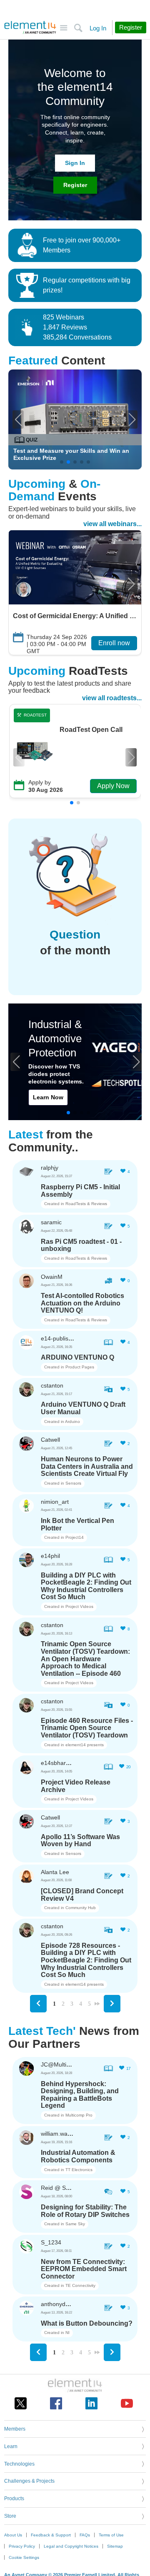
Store (10, 2516)
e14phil (50, 1556)
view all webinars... (112, 524)
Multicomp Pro (79, 2115)
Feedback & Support (51, 2535)
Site (64, 28)
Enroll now (114, 643)
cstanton (52, 1385)
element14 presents (85, 1745)
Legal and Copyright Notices (71, 2546)
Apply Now (113, 786)
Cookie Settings (24, 2557)
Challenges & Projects (29, 2481)
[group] (75, 419)
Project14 (75, 1537)
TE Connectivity (80, 2285)
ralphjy (50, 1168)
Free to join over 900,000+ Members (82, 245)
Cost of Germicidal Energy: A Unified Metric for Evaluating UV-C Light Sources (75, 616)
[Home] (30, 27)
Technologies (19, 2464)
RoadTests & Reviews (86, 1204)
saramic (51, 1222)
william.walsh (58, 2134)
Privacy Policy (22, 2546)
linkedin (91, 2403)
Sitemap (115, 2546)
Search (78, 28)
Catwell (50, 1440)
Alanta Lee (55, 1872)
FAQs (85, 2535)
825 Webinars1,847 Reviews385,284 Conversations (77, 327)
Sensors (73, 1483)
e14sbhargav (58, 1763)
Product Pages (80, 1367)
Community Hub (81, 1908)
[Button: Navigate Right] (112, 2004)
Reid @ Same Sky (65, 2188)
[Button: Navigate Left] (38, 2004)
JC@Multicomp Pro (66, 2064)
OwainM (52, 1277)
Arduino (72, 1422)
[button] (18, 419)
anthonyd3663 (60, 2304)
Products (14, 2499)
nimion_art (55, 1502)
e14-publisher (59, 1338)
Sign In (75, 163)
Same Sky (75, 2224)
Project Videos (79, 1606)
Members (15, 2429)
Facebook (56, 2403)
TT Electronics (79, 2170)
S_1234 (51, 2242)
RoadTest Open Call (91, 730)
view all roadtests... (112, 698)
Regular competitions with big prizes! (87, 285)
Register (75, 185)
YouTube (127, 2403)
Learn (11, 2446)
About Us (13, 2535)
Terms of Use (111, 2535)
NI (67, 2333)
